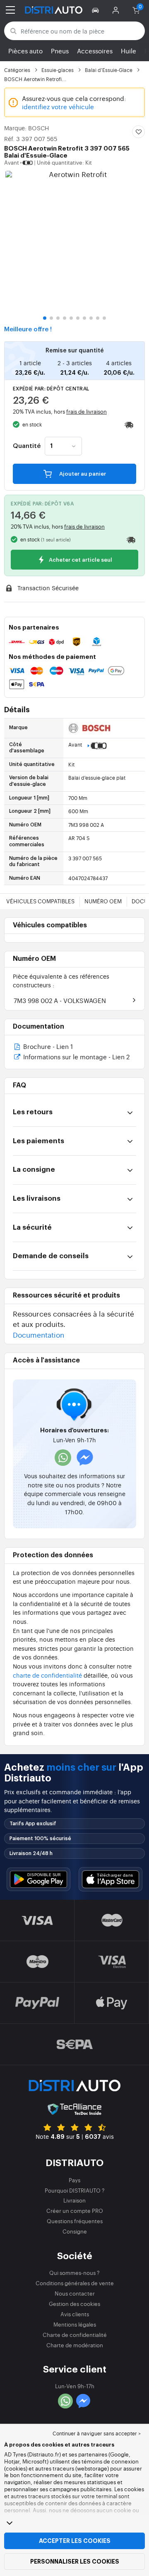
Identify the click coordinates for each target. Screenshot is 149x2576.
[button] (97, 10)
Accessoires (95, 51)
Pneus (60, 51)
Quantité (27, 446)
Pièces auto (25, 51)
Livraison (74, 2200)
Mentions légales (75, 2324)
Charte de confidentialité (75, 2335)
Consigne (75, 2231)
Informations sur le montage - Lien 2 (76, 1057)
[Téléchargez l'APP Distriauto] (38, 1879)
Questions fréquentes (75, 2221)
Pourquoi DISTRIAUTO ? (75, 2190)
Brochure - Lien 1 (47, 1047)
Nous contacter (75, 2293)
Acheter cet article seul (80, 560)
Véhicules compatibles (40, 901)
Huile (129, 51)
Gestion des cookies (74, 2304)
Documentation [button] (38, 1335)
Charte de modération (75, 2345)
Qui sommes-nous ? (74, 2273)
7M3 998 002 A (60, 1000)
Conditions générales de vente (75, 2283)
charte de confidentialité (47, 1675)
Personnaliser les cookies (75, 2562)
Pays (74, 2180)
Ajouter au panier (82, 474)
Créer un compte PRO (75, 2211)
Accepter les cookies (75, 2541)
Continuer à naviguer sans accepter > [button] (97, 2433)
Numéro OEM (103, 901)
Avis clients (75, 2314)
